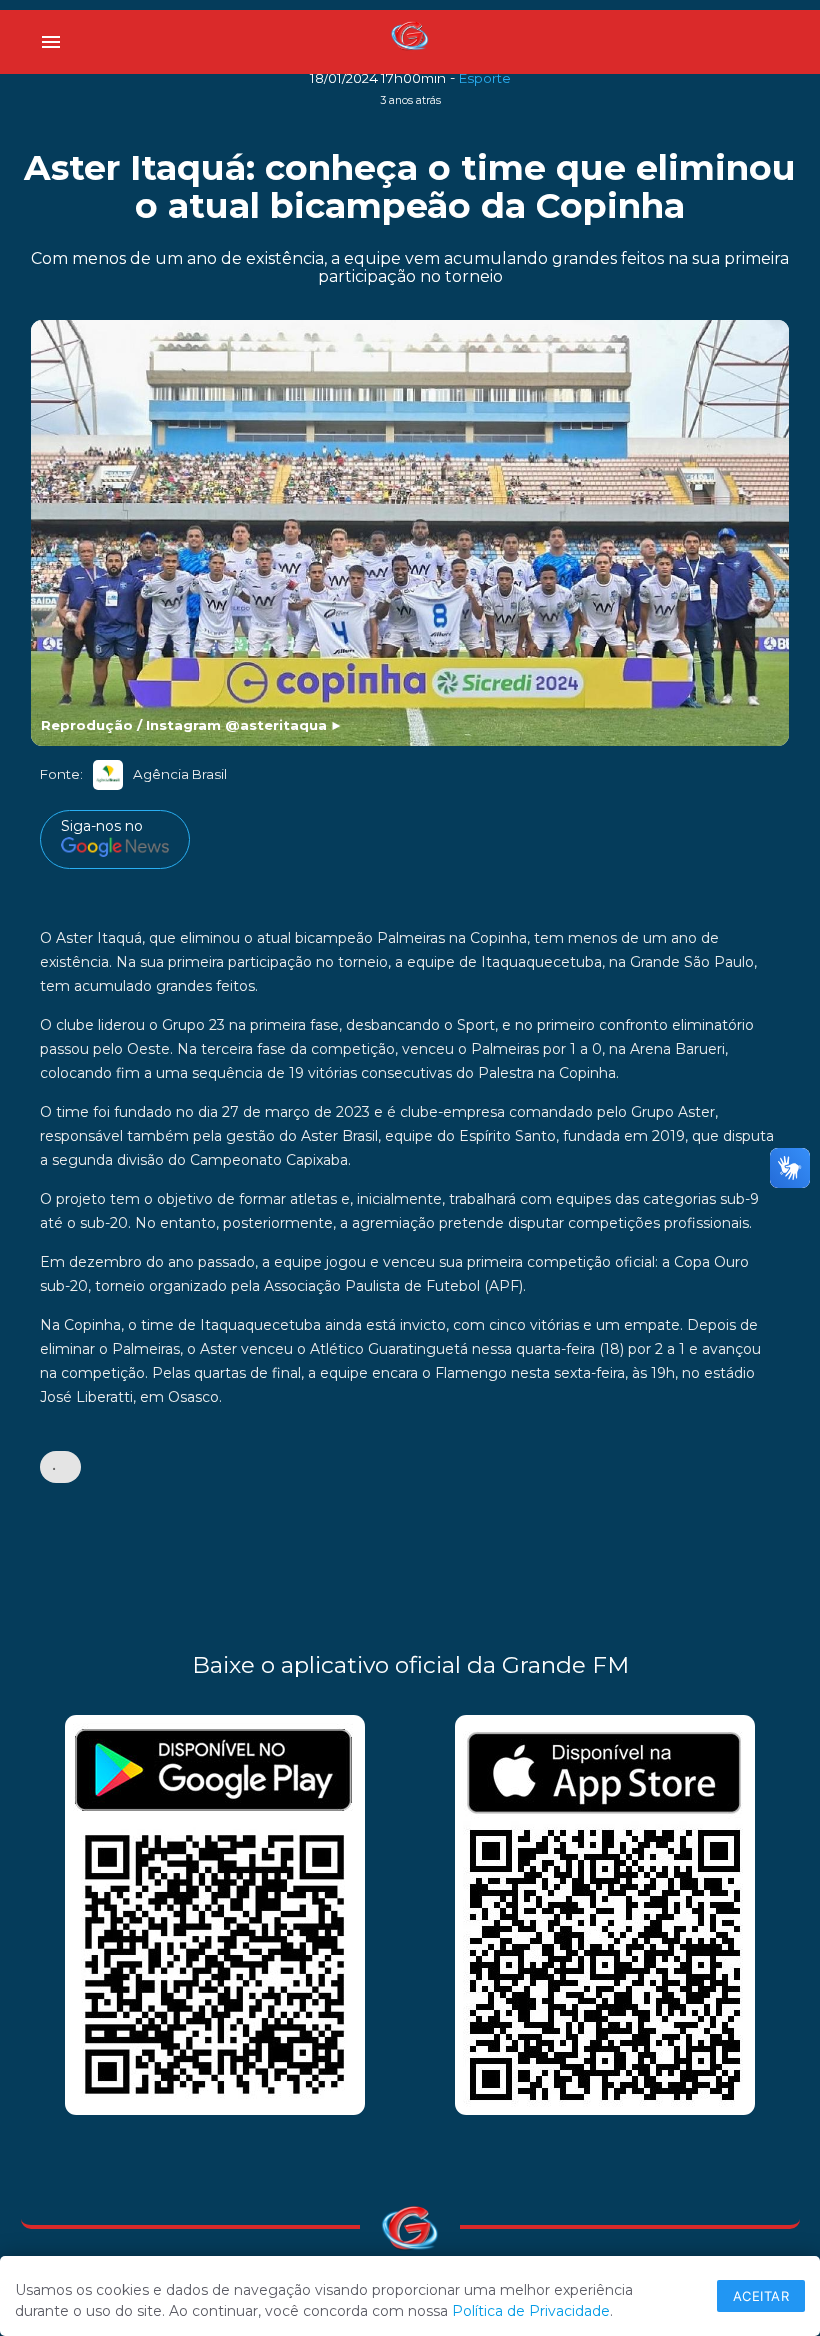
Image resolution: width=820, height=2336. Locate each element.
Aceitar (761, 2296)
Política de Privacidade (531, 2311)
